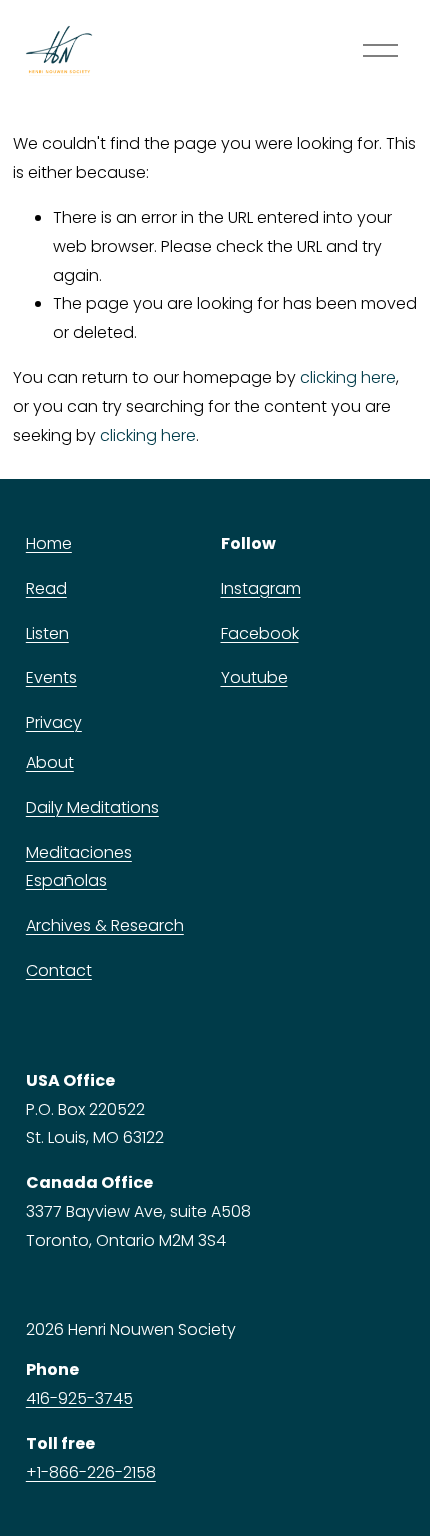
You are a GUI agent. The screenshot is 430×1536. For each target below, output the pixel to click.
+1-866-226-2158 (91, 1472)
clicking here (348, 377)
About (50, 762)
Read (46, 588)
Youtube (254, 677)
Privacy (54, 722)
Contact (59, 970)
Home (49, 543)
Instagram (261, 588)
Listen (47, 633)
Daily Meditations (92, 807)
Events (51, 677)
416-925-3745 (79, 1398)
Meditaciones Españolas (79, 867)
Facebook (260, 633)
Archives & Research (105, 925)
